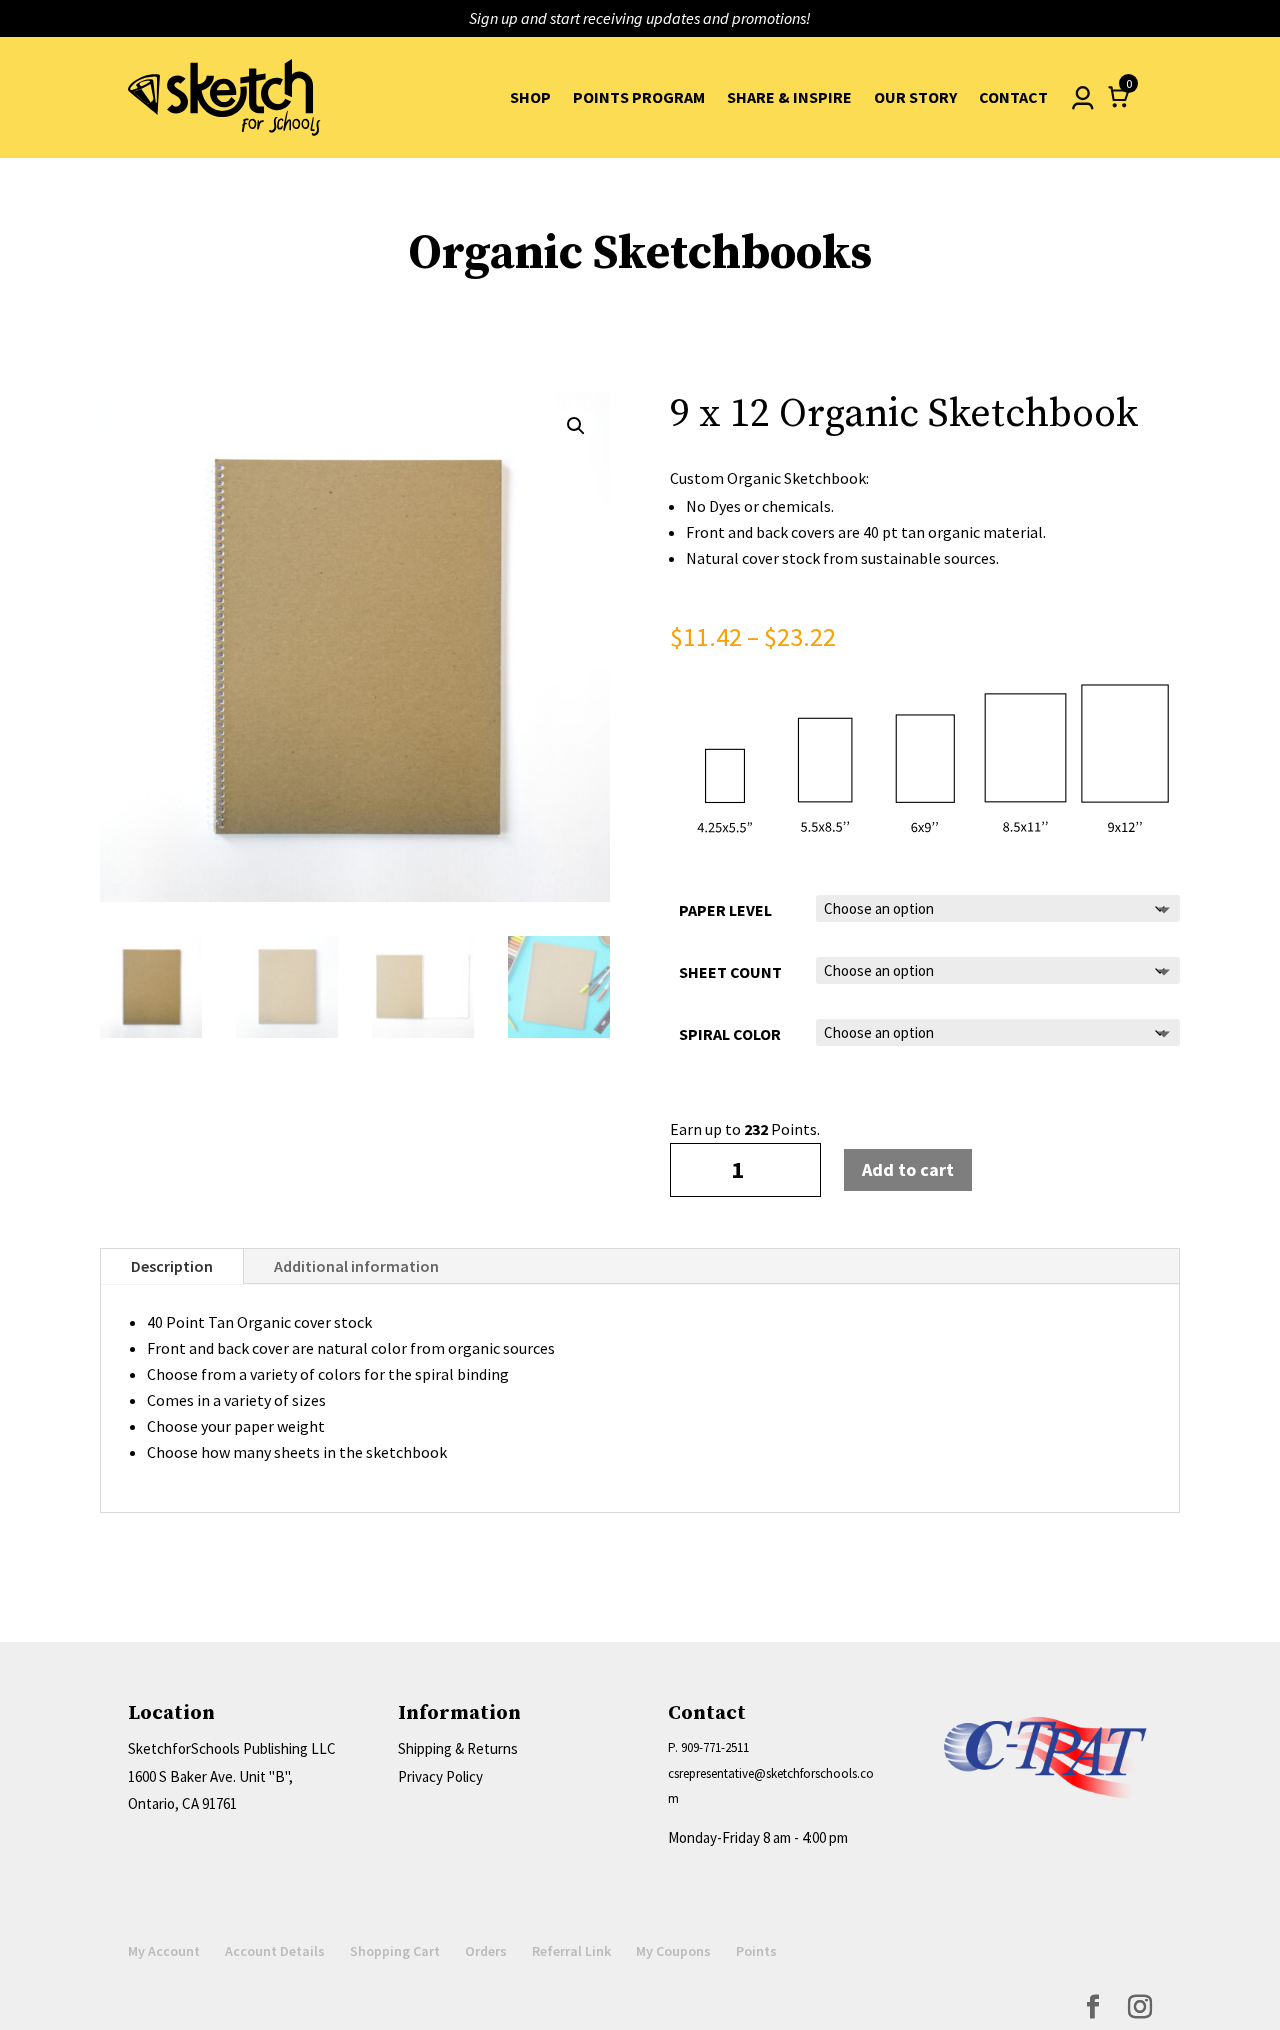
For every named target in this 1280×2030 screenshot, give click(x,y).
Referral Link (571, 1951)
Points (756, 1951)
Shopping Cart (395, 1951)
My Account (164, 1951)
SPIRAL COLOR (730, 1034)
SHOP (530, 97)
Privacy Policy (440, 1776)
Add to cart (908, 1169)
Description (172, 1266)
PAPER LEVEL (725, 910)
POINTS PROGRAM (639, 97)
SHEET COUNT (730, 972)
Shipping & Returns (458, 1748)
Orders (486, 1951)
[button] (576, 426)
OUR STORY (915, 97)
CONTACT (1013, 97)
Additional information (356, 1266)
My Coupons (673, 1951)
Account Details (275, 1951)
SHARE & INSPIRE (789, 97)
